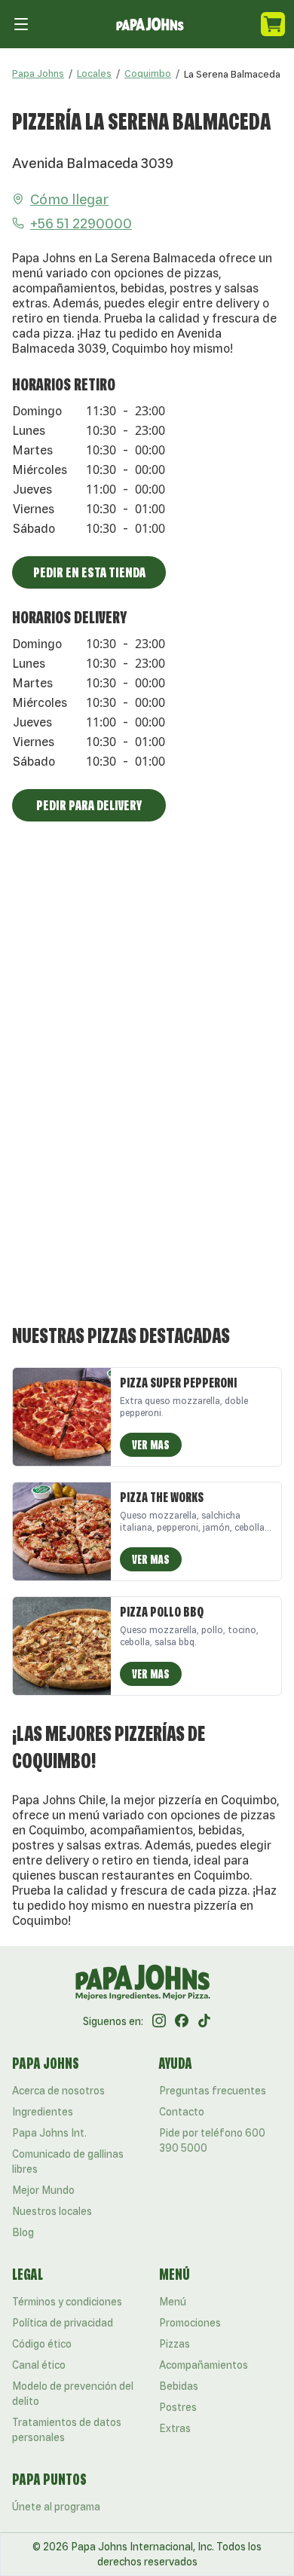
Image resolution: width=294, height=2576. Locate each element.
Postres (178, 2407)
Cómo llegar (69, 199)
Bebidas (179, 2386)
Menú (173, 2302)
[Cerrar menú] (21, 24)
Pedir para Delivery (89, 805)
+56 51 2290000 (81, 223)
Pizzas (175, 2344)
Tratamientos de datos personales (67, 2430)
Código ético (42, 2344)
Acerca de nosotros (58, 2091)
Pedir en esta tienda (89, 572)
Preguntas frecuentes (213, 2091)
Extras (175, 2428)
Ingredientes (43, 2112)
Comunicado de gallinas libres (68, 2161)
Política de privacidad (63, 2323)
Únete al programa (56, 2507)
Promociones (190, 2323)
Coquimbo (148, 73)
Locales (94, 73)
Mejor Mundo (43, 2190)
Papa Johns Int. (49, 2133)
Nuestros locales (52, 2211)
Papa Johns (38, 73)
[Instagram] (159, 2021)
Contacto (182, 2112)
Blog (23, 2232)
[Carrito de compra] (273, 24)
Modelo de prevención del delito (73, 2394)
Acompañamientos (204, 2365)
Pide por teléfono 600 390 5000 (212, 2140)
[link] (232, 74)
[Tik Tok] (204, 2021)
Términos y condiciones (67, 2302)
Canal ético (39, 2365)
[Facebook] (182, 2021)
